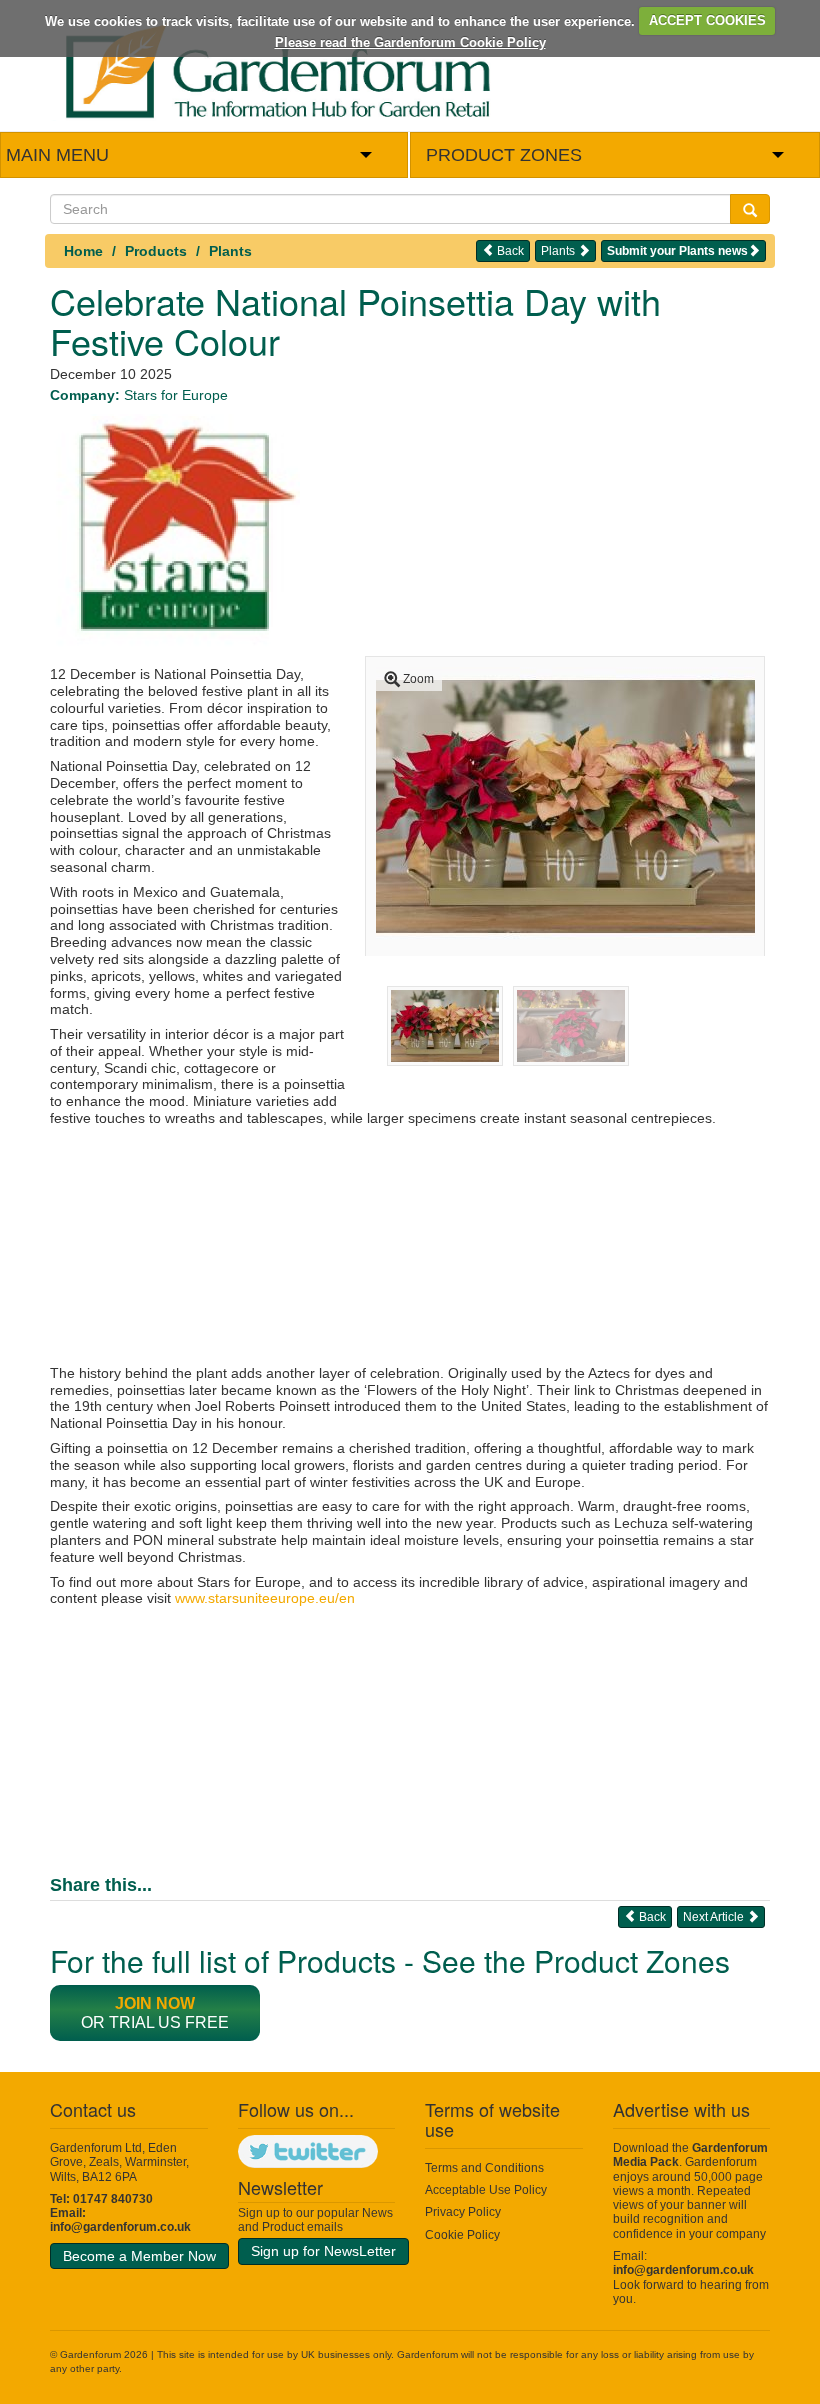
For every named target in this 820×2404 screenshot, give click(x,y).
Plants (230, 251)
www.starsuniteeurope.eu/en (265, 1598)
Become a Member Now (139, 2256)
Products (156, 251)
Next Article (715, 1917)
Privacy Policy (463, 2212)
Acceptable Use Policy (486, 2190)
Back (509, 251)
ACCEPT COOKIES (707, 20)
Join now (155, 2003)
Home (83, 251)
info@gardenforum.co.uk (120, 2227)
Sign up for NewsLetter (323, 2251)
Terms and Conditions (484, 2168)
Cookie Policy (462, 2235)
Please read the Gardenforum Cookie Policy (410, 42)
